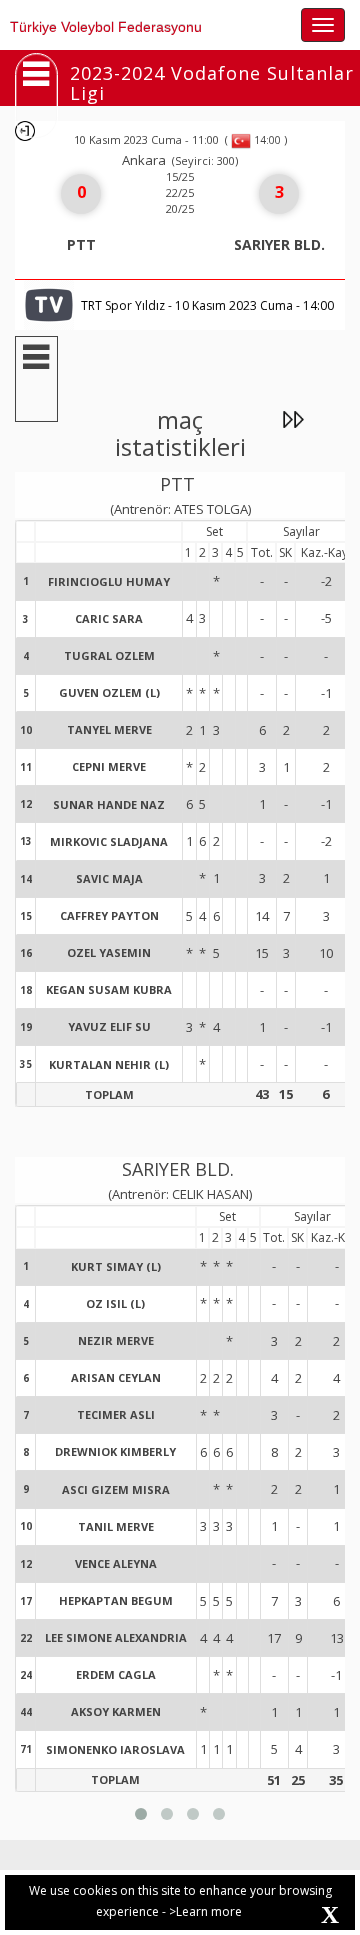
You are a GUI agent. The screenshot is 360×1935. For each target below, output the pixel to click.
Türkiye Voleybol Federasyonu (106, 27)
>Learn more (205, 1911)
